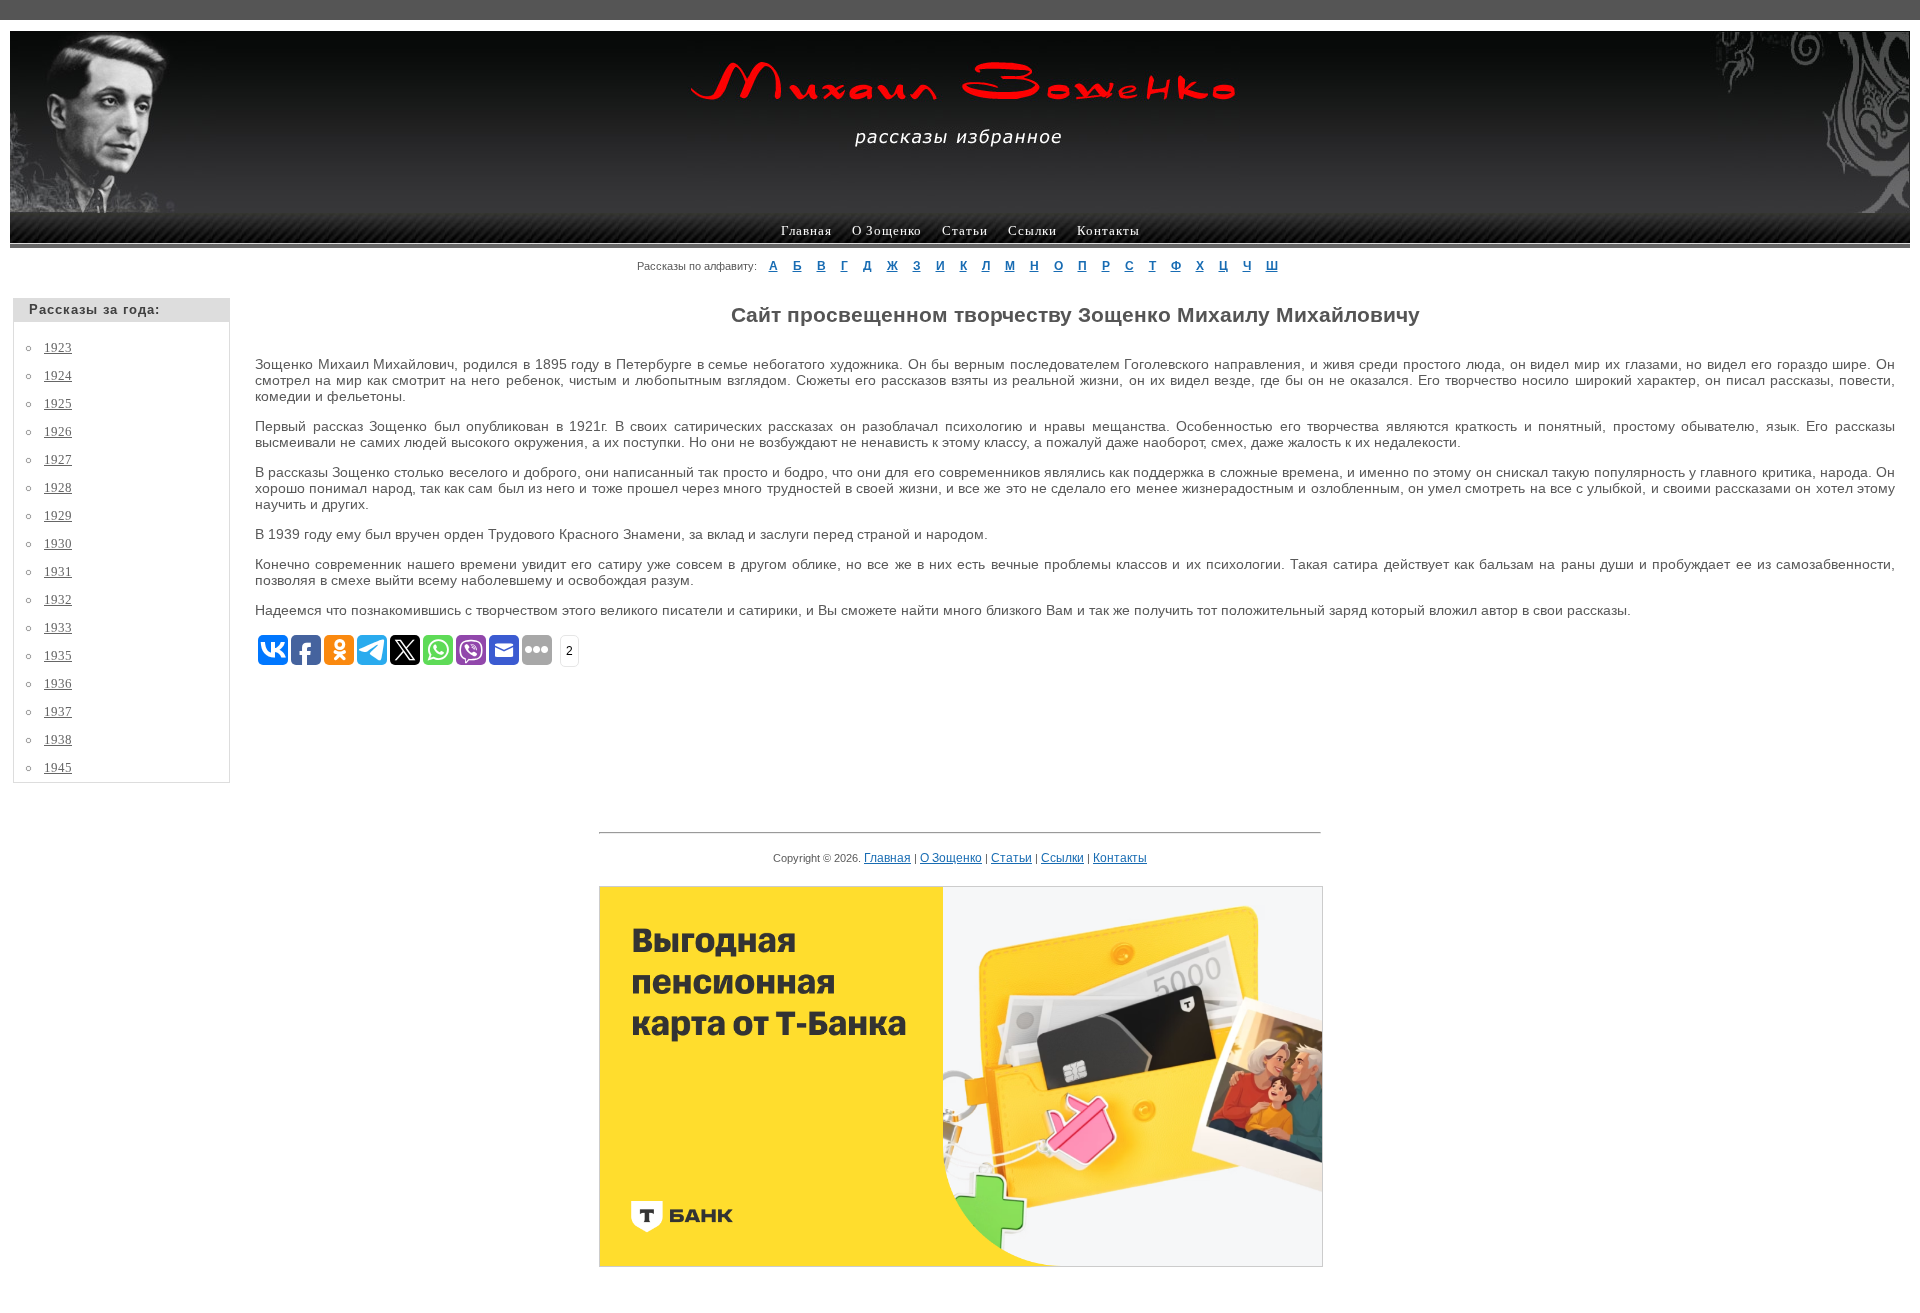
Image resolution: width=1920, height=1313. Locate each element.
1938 (58, 739)
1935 (58, 655)
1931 (58, 571)
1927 (58, 459)
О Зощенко (887, 230)
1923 (58, 347)
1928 (58, 487)
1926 (58, 431)
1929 (58, 515)
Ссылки (1032, 230)
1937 (58, 711)
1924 (58, 375)
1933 (58, 627)
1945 (58, 767)
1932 (58, 599)
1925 (58, 403)
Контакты (1108, 230)
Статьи (965, 230)
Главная (806, 230)
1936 (58, 683)
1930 (58, 543)
